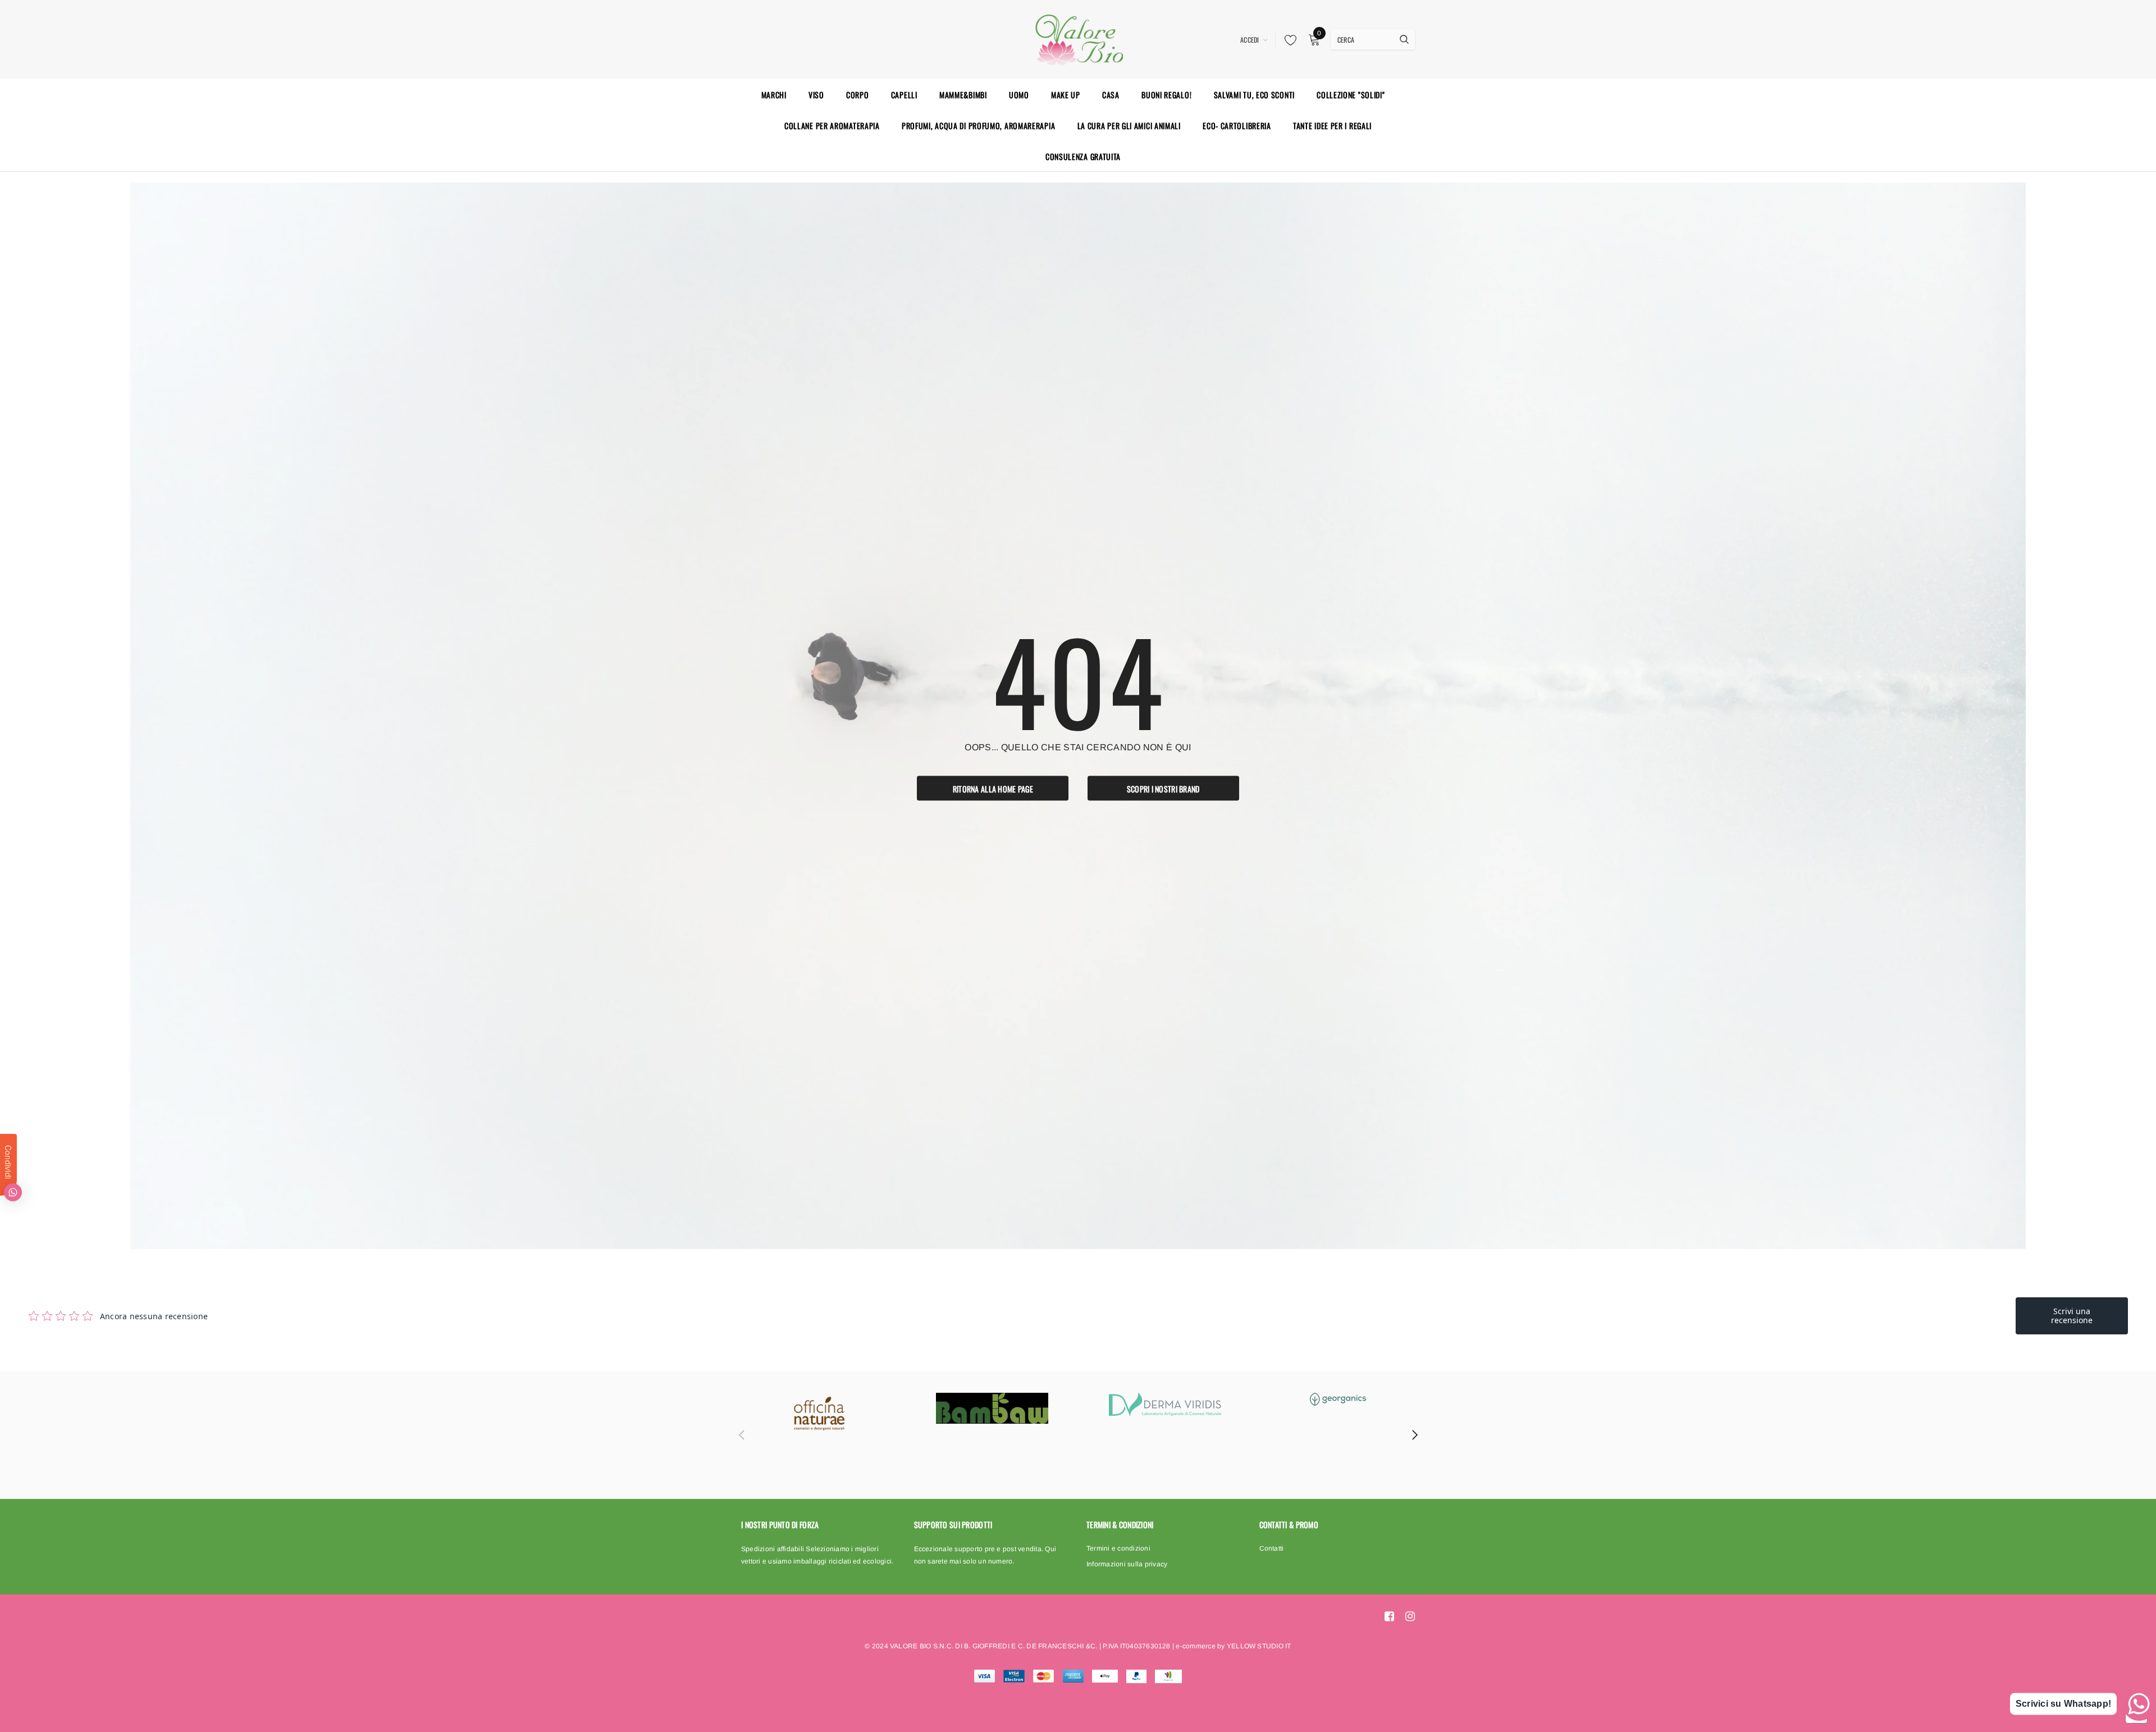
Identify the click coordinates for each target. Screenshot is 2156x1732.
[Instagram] (1410, 1616)
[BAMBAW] (992, 1408)
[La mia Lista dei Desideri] (1287, 40)
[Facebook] (1389, 1616)
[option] (819, 1414)
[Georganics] (1338, 1399)
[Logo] (1078, 38)
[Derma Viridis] (1165, 1404)
